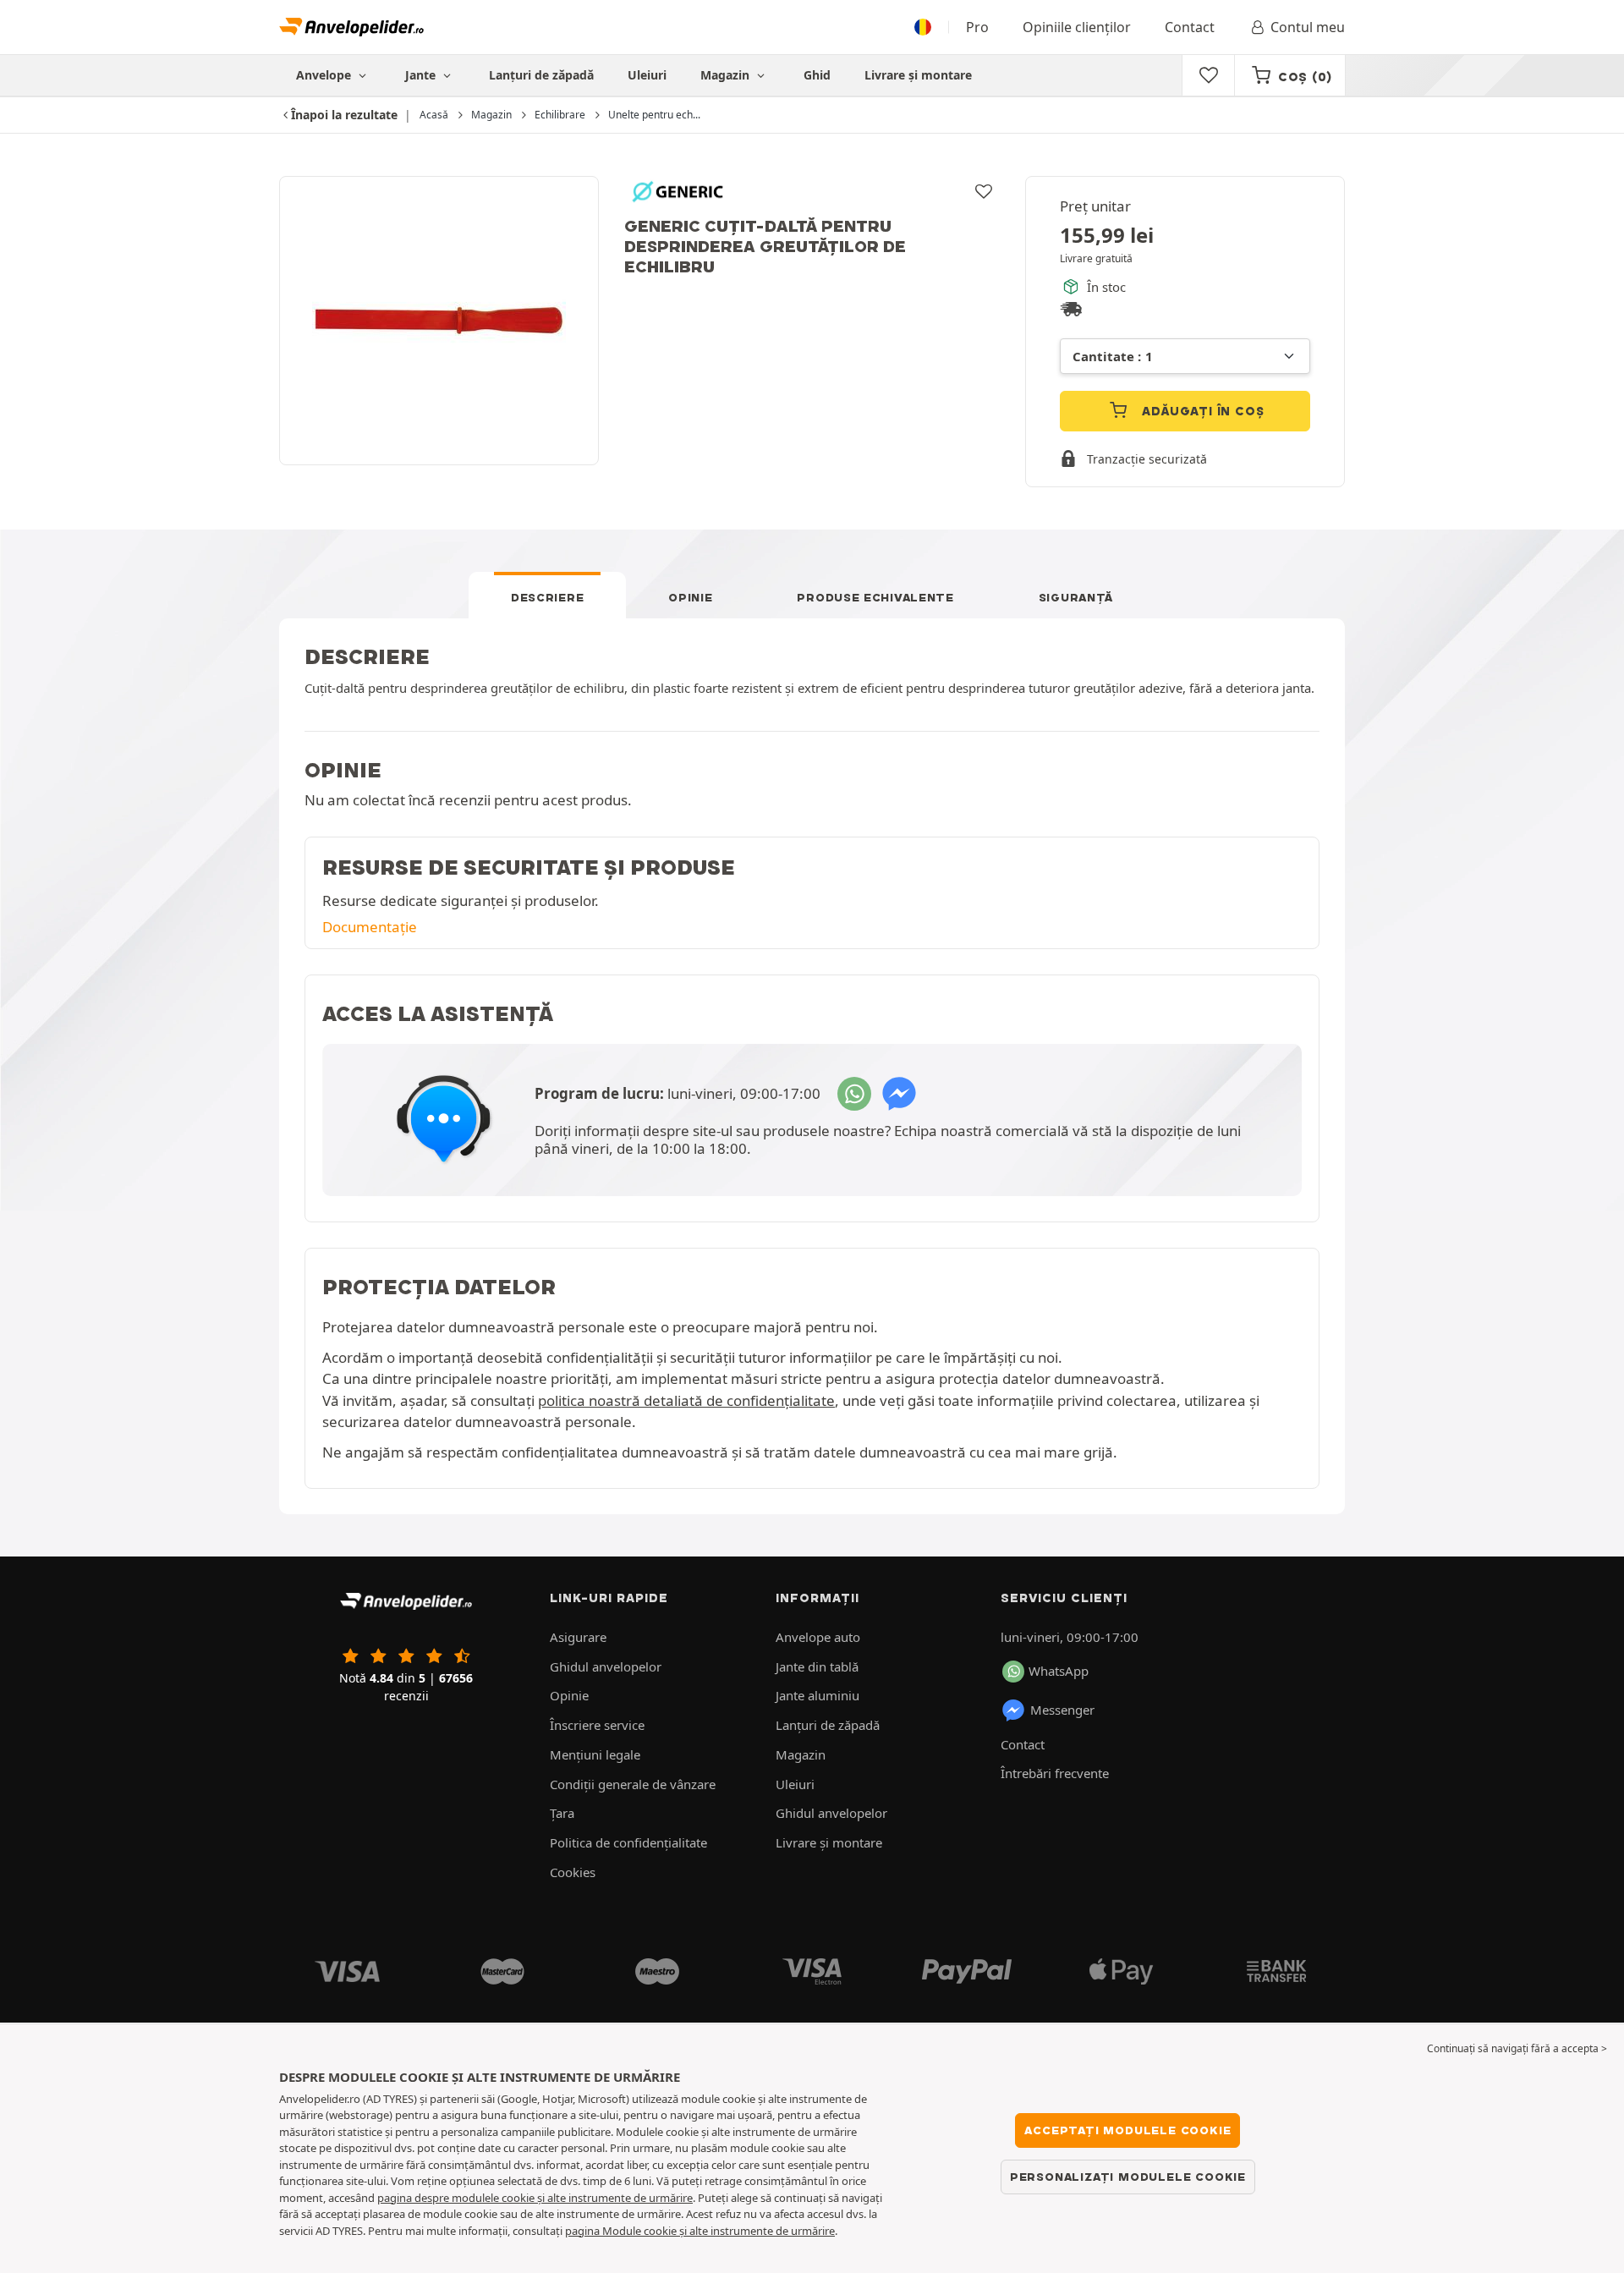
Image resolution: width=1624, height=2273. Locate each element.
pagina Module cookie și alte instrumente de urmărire (700, 2231)
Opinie (690, 597)
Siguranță (1076, 597)
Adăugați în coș (1202, 411)
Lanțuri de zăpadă (541, 75)
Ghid (817, 75)
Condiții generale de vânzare (633, 1784)
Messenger (1062, 1710)
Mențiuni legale (595, 1754)
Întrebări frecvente (1055, 1773)
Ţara (562, 1813)
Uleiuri (647, 75)
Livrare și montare (918, 75)
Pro (977, 27)
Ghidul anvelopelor (606, 1666)
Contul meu (1308, 27)
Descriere (547, 597)
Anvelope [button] (325, 75)
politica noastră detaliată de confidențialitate (686, 1400)
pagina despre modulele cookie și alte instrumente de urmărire (535, 2198)
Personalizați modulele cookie (1128, 2177)
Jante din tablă (817, 1666)
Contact (1190, 27)
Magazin (727, 75)
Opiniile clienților (1077, 27)
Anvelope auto (818, 1637)
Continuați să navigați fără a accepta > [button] (1517, 2048)
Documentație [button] (370, 927)
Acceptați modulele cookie (1127, 2130)
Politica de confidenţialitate (628, 1842)
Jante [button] (422, 75)
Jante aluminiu (817, 1695)
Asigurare (578, 1637)
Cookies (573, 1872)
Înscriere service (597, 1725)
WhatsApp (1059, 1671)
